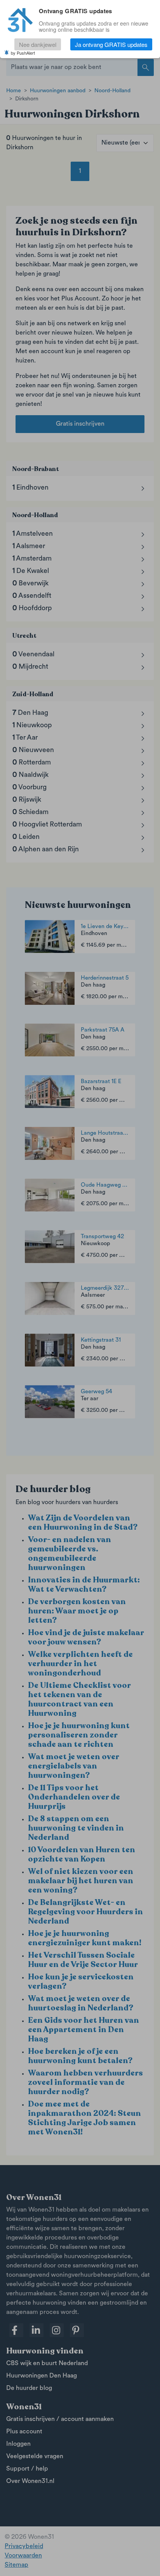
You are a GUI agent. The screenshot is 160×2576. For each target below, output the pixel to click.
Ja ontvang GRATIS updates (111, 44)
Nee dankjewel (38, 44)
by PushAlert (23, 53)
